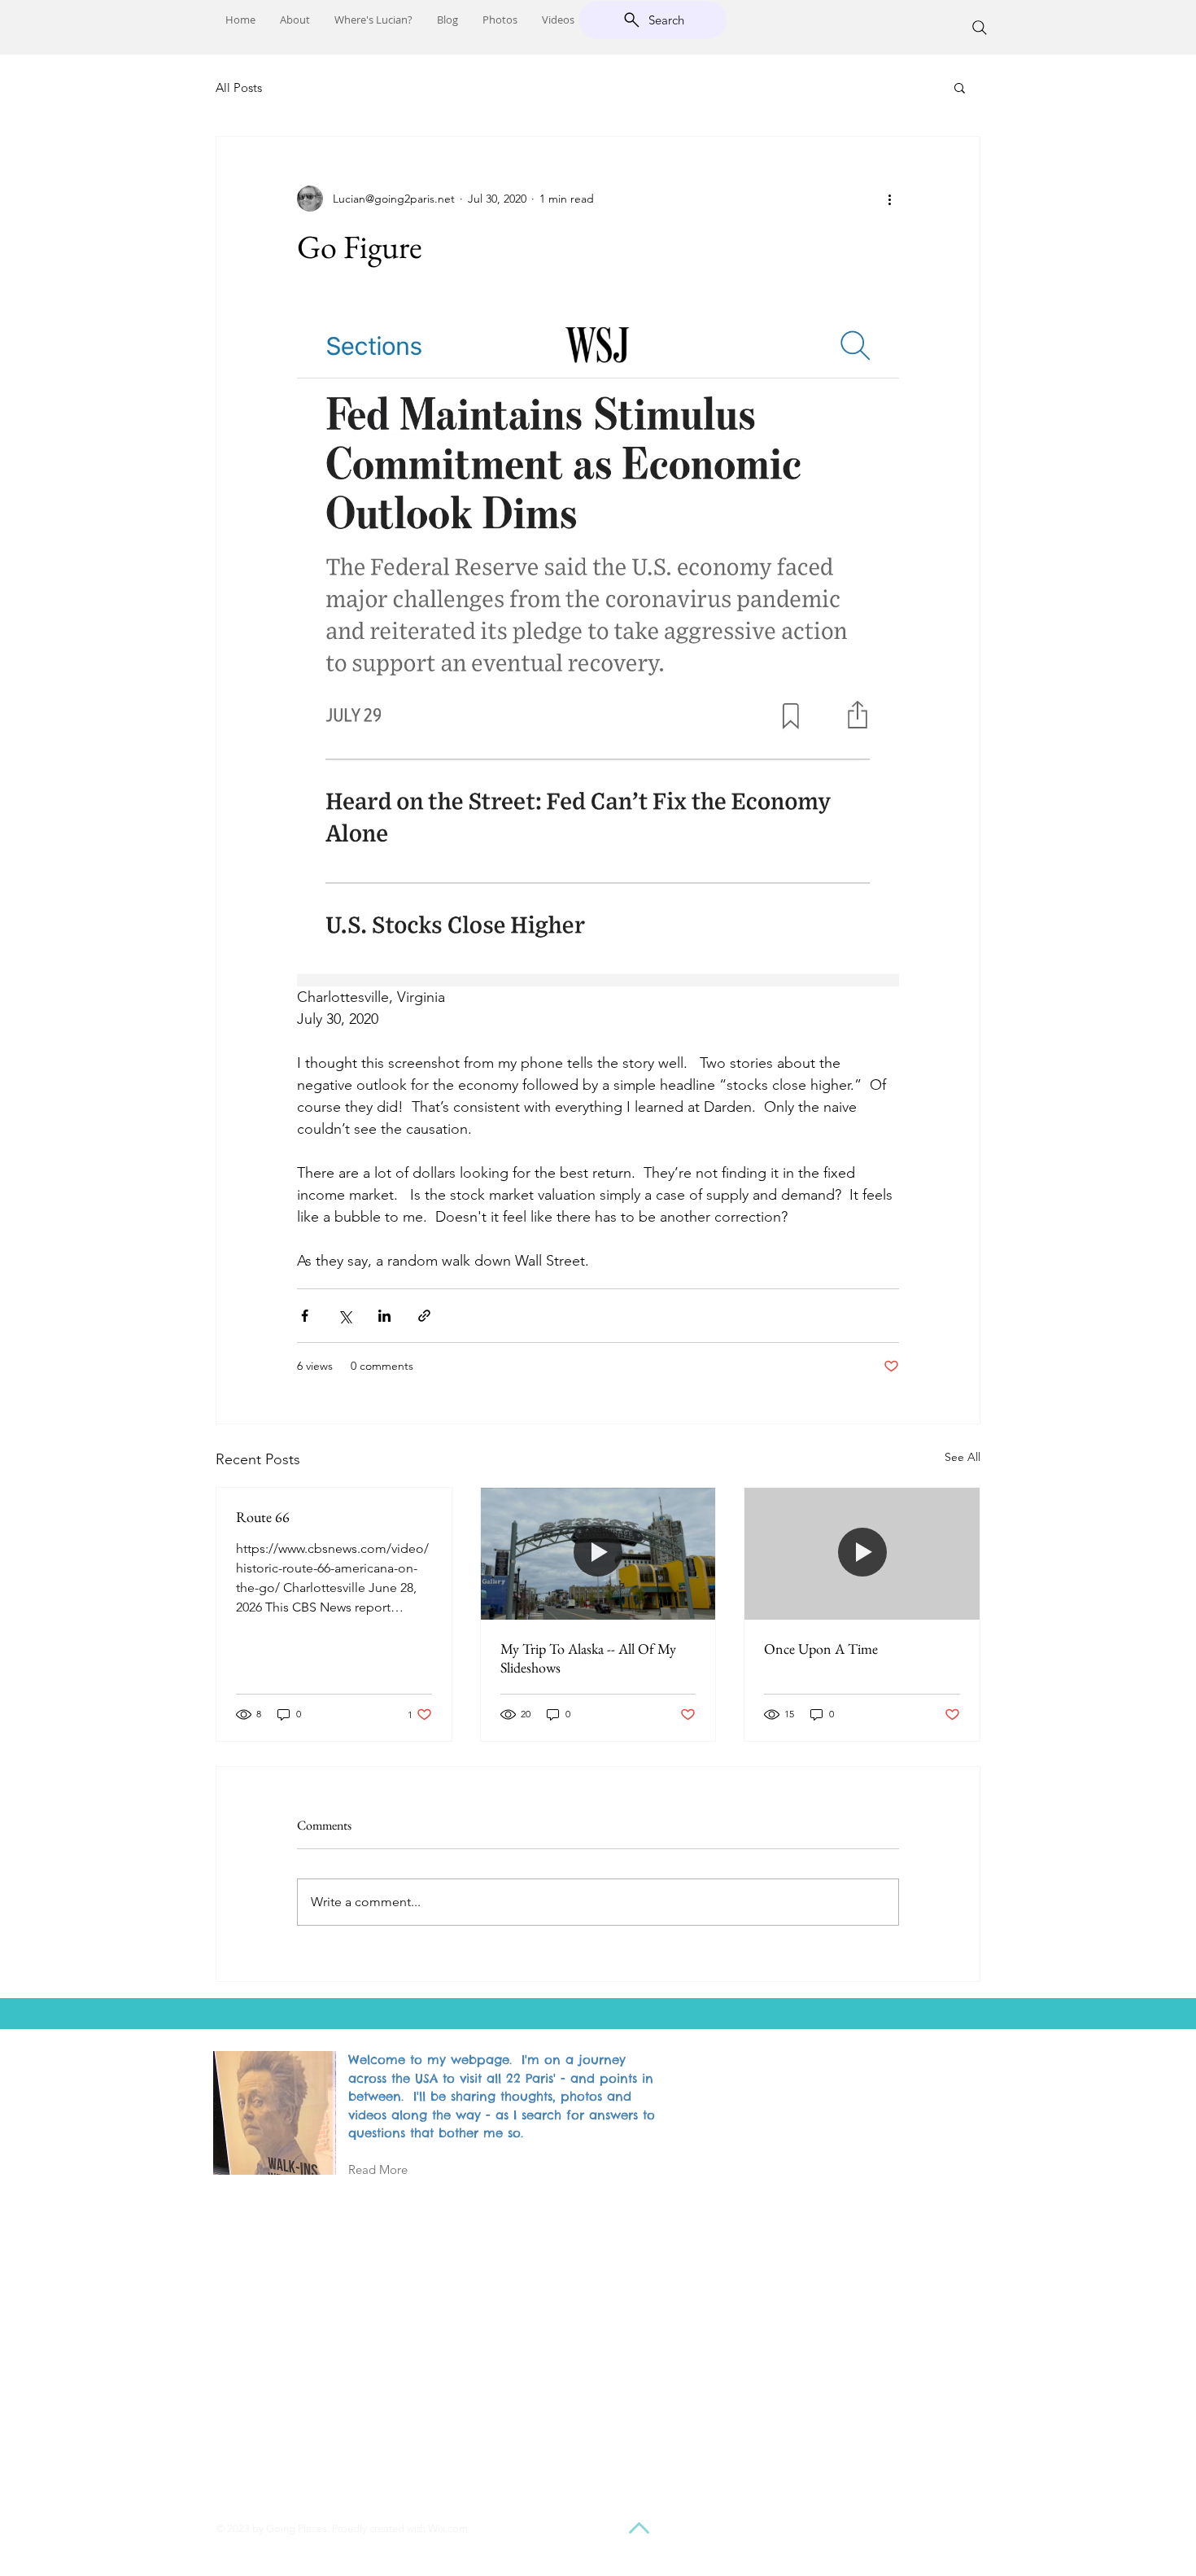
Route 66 (263, 1517)
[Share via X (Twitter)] (345, 1316)
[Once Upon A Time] (862, 1554)
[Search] (980, 28)
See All (962, 1457)
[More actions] (889, 199)
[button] (960, 87)
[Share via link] (424, 1316)
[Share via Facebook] (305, 1316)
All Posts (239, 87)
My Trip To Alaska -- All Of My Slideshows (588, 1658)
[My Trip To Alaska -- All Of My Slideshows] (598, 1554)
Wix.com (448, 2528)
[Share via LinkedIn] (384, 1316)
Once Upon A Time (821, 1649)
